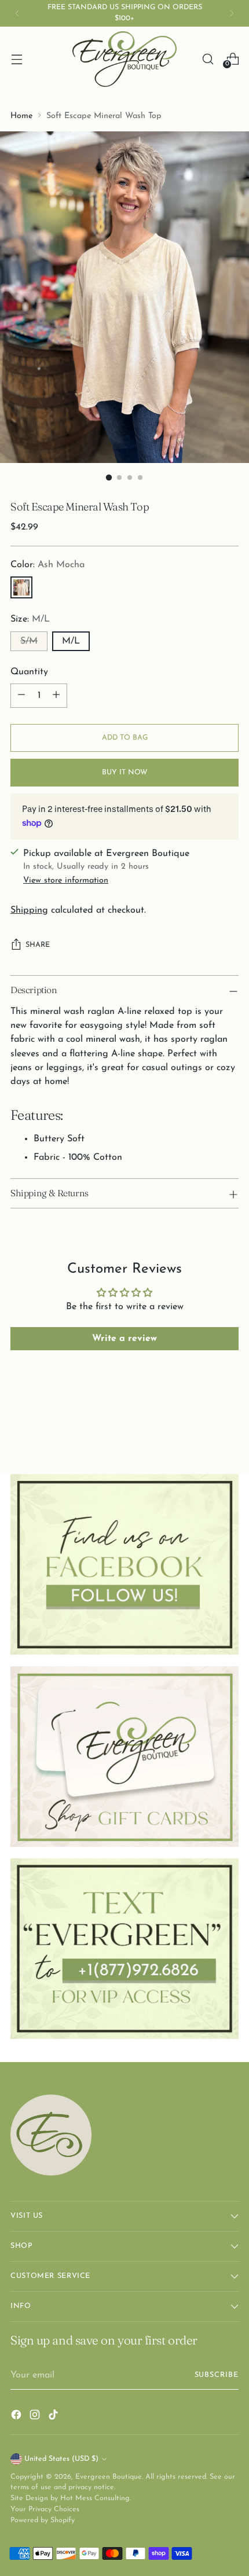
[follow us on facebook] (124, 1564)
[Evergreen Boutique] (124, 59)
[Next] (232, 13)
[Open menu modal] (17, 59)
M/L (71, 641)
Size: (30, 619)
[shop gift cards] (124, 1756)
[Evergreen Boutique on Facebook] (17, 2417)
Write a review (124, 1339)
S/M (29, 641)
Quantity (29, 672)
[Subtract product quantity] (21, 696)
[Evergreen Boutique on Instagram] (36, 2417)
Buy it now (125, 773)
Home (21, 116)
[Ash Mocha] (21, 587)
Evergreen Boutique (109, 2477)
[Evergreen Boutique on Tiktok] (54, 2417)
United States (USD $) (61, 2459)
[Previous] (17, 13)
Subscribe (217, 2375)
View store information (66, 881)
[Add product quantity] (56, 696)
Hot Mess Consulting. (96, 2498)
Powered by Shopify (43, 2520)
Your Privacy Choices (45, 2509)
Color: (47, 565)
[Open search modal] (208, 59)
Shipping (29, 910)
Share (38, 945)
